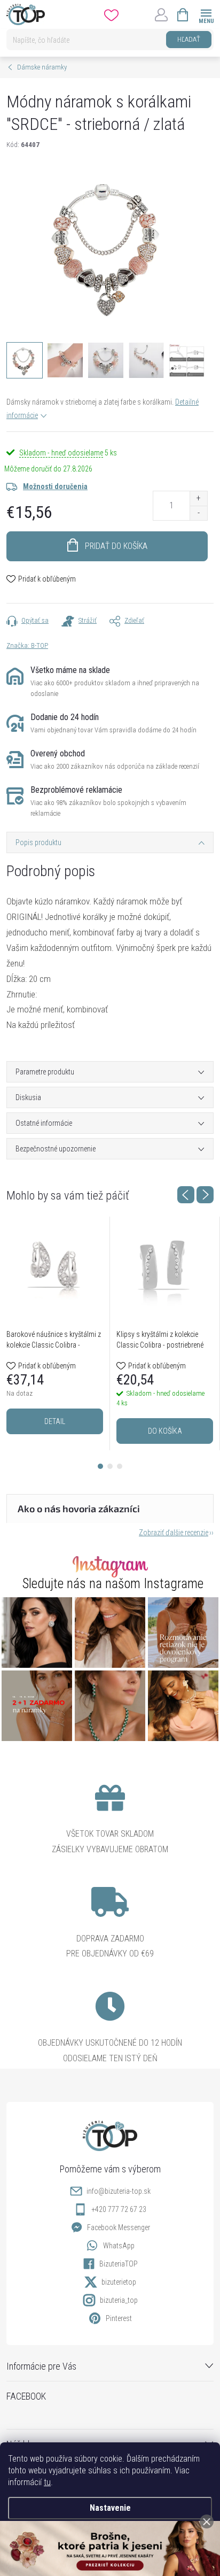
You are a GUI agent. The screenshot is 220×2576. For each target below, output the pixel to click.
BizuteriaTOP (119, 2264)
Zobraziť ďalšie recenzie (174, 1533)
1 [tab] (100, 1466)
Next (205, 1195)
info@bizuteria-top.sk (119, 2191)
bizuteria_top (119, 2300)
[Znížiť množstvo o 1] (198, 513)
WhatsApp (119, 2246)
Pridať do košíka (116, 546)
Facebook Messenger (119, 2227)
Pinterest (119, 2318)
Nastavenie (110, 2508)
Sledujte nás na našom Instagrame (113, 1584)
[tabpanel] (55, 1334)
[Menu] (206, 14)
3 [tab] (120, 1466)
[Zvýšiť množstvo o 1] (198, 498)
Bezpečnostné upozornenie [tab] (56, 1149)
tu (47, 2482)
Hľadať (189, 39)
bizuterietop (119, 2282)
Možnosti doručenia (55, 486)
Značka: (27, 645)
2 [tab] (110, 1466)
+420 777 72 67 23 (119, 2209)
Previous (186, 1195)
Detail (55, 1421)
